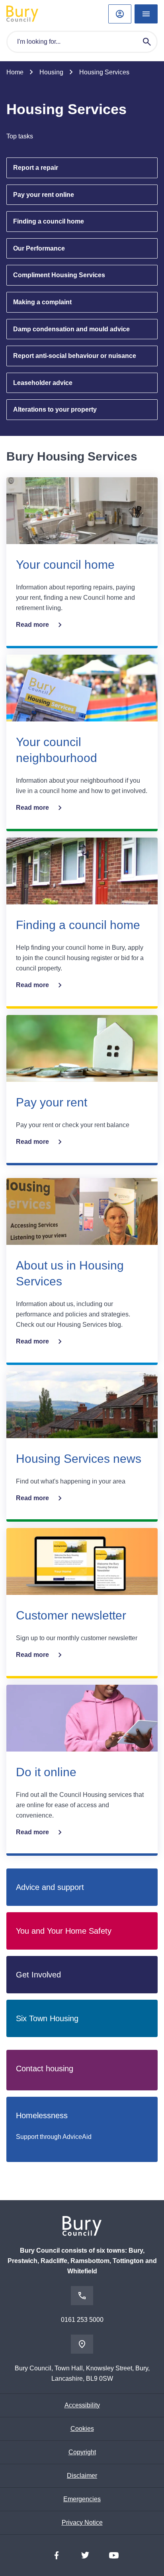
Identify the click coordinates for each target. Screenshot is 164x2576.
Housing (51, 72)
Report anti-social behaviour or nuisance (75, 356)
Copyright (82, 2452)
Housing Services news (79, 1459)
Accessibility (82, 2405)
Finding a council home (49, 221)
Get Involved (38, 1975)
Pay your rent (52, 1102)
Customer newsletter (71, 1615)
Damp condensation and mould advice (71, 329)
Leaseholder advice (43, 383)
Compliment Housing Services (59, 275)
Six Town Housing (47, 2018)
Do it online (46, 1772)
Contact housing (45, 2069)
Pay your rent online (44, 195)
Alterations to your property (55, 409)
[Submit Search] (147, 42)
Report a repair (36, 168)
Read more (32, 625)
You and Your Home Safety (64, 1931)
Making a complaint (42, 302)
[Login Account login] (120, 14)
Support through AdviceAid (54, 2137)
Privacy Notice (82, 2523)
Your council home (65, 565)
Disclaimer (82, 2476)
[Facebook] (57, 2555)
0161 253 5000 (82, 2320)
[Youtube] (114, 2555)
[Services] (146, 14)
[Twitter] (85, 2555)
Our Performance (39, 248)
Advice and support (50, 1887)
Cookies (82, 2429)
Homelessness (42, 2115)
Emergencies (82, 2499)
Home (15, 72)
